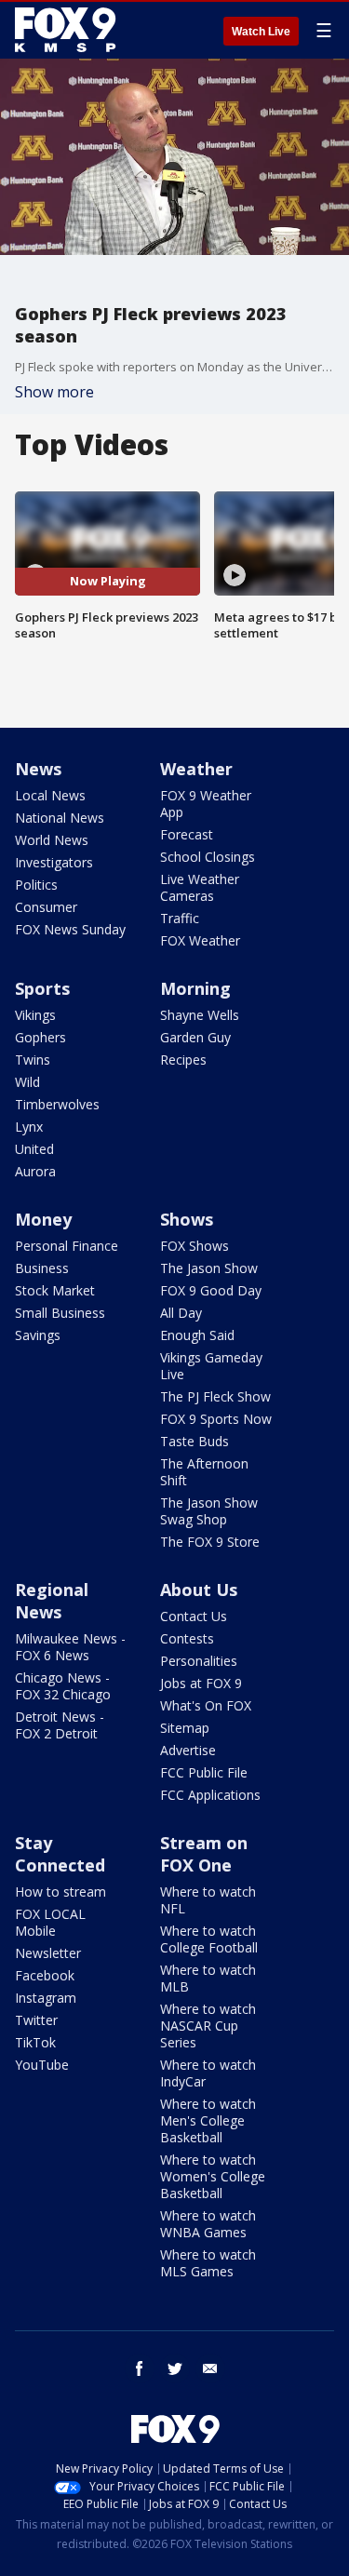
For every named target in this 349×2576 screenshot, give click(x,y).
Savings (38, 1335)
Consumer (46, 907)
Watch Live (261, 32)
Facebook (45, 1975)
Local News (50, 795)
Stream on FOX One (204, 1854)
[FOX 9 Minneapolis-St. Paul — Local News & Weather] (69, 30)
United (34, 1149)
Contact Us (194, 1616)
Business (42, 1268)
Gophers (40, 1037)
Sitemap (185, 1728)
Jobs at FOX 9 (201, 1683)
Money (43, 1219)
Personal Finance (67, 1246)
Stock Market (55, 1290)
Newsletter (48, 1953)
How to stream (60, 1892)
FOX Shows (195, 1246)
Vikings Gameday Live (211, 1366)
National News (60, 818)
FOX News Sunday (70, 929)
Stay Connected (60, 1854)
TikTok (35, 2042)
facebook (140, 2368)
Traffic (180, 918)
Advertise (188, 1750)
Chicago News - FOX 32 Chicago (63, 1686)
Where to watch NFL (208, 1900)
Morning (195, 988)
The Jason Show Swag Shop (209, 1511)
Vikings (35, 1015)
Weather (196, 769)
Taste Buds (195, 1441)
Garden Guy (195, 1037)
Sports (42, 988)
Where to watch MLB (208, 1978)
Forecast (187, 834)
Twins (33, 1060)
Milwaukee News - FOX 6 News (70, 1647)
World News (52, 840)
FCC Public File (204, 1772)
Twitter (36, 2020)
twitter (175, 2368)
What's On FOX (206, 1705)
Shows (187, 1219)
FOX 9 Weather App (206, 804)
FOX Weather (200, 940)
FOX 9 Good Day (211, 1290)
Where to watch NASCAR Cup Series (208, 2026)
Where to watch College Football (209, 1939)
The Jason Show (209, 1268)
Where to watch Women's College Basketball (213, 2176)
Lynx (29, 1127)
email (210, 2368)
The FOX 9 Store (210, 1542)
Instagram (46, 1998)
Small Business (60, 1313)
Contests (187, 1638)
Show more (54, 392)
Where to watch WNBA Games (208, 2224)
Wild (27, 1082)
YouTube (42, 2065)
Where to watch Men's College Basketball (208, 2120)
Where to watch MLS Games (208, 2263)
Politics (36, 885)
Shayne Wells (200, 1015)
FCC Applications (210, 1795)
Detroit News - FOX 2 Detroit (60, 1725)
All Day (181, 1313)
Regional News (52, 1601)
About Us (199, 1590)
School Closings (208, 857)
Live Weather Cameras (200, 887)
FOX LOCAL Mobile (50, 1922)
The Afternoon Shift (204, 1472)
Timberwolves (57, 1104)
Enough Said (197, 1335)
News (38, 769)
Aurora (35, 1171)
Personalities (199, 1661)
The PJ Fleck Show (215, 1396)
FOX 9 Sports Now (216, 1419)
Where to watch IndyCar (208, 2073)
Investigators (54, 862)
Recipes (183, 1060)
